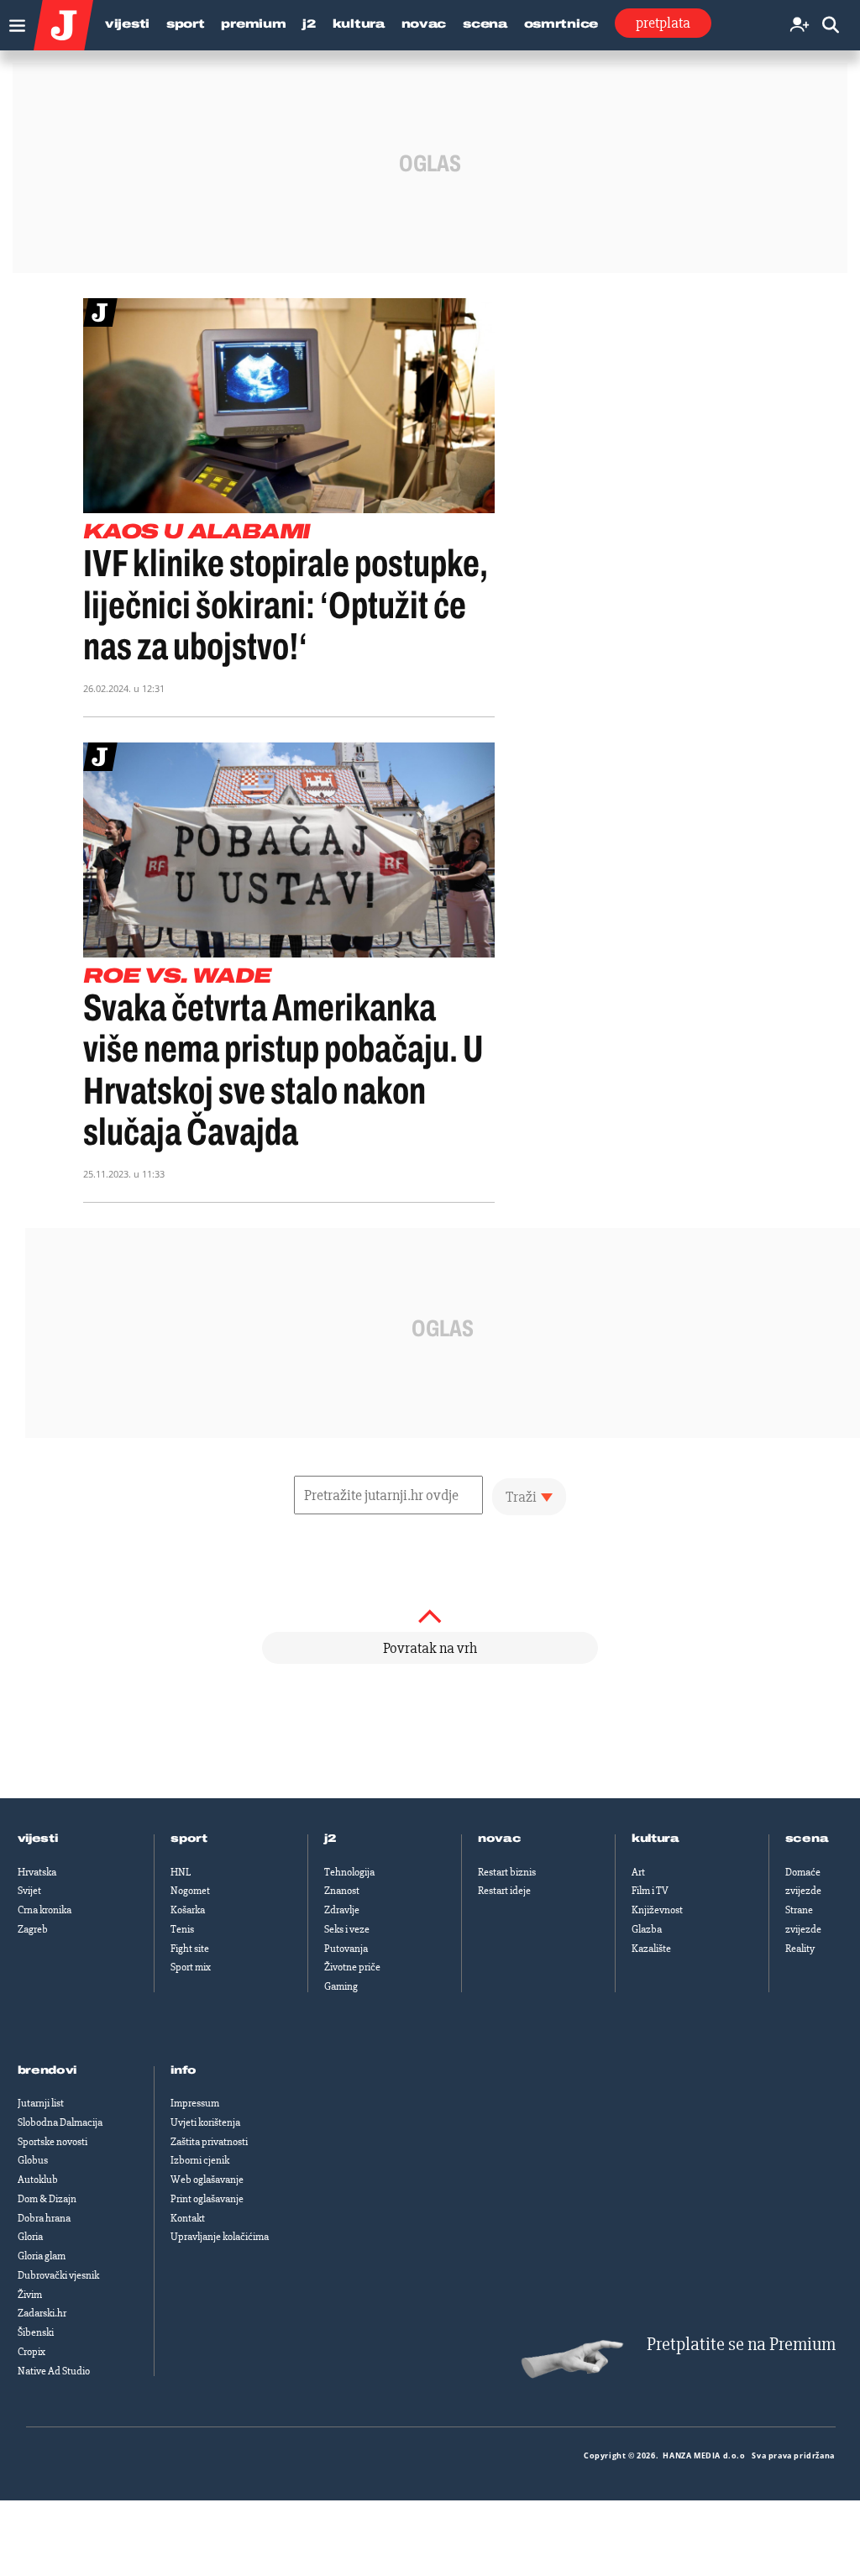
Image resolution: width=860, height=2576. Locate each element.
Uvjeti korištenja (205, 2122)
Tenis (182, 1929)
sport (189, 1839)
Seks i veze (347, 1929)
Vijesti (127, 24)
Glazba (647, 1929)
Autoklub (38, 2180)
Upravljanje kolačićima (220, 2237)
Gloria (30, 2237)
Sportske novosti (52, 2142)
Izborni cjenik (200, 2160)
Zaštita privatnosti (209, 2142)
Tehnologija (349, 1872)
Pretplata (663, 23)
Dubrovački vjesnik (58, 2275)
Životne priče (352, 1967)
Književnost (657, 1910)
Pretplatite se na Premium (741, 2345)
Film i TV (650, 1891)
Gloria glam (42, 2256)
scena (807, 1839)
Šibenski (36, 2332)
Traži (521, 1497)
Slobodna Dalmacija (60, 2122)
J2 (309, 24)
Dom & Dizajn (47, 2199)
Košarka (188, 1910)
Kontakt (188, 2218)
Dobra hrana (44, 2218)
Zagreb (33, 1929)
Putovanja (346, 1949)
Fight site (190, 1949)
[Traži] (831, 26)
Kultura (359, 24)
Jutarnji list (41, 2103)
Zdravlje (342, 1910)
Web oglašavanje (207, 2180)
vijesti (38, 1839)
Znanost (342, 1891)
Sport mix (191, 1967)
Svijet (29, 1891)
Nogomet (190, 1891)
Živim (30, 2295)
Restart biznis (507, 1872)
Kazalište (651, 1949)
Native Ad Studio (54, 2371)
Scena (485, 24)
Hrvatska (37, 1872)
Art (638, 1872)
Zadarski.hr (42, 2313)
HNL (181, 1872)
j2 (330, 1839)
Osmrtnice (561, 24)
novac (500, 1839)
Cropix (31, 2352)
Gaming (341, 1986)
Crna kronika (45, 1910)
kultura (655, 1839)
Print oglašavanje (207, 2199)
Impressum (195, 2103)
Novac (424, 24)
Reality (800, 1949)
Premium (253, 24)
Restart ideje (504, 1891)
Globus (33, 2160)
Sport (186, 24)
